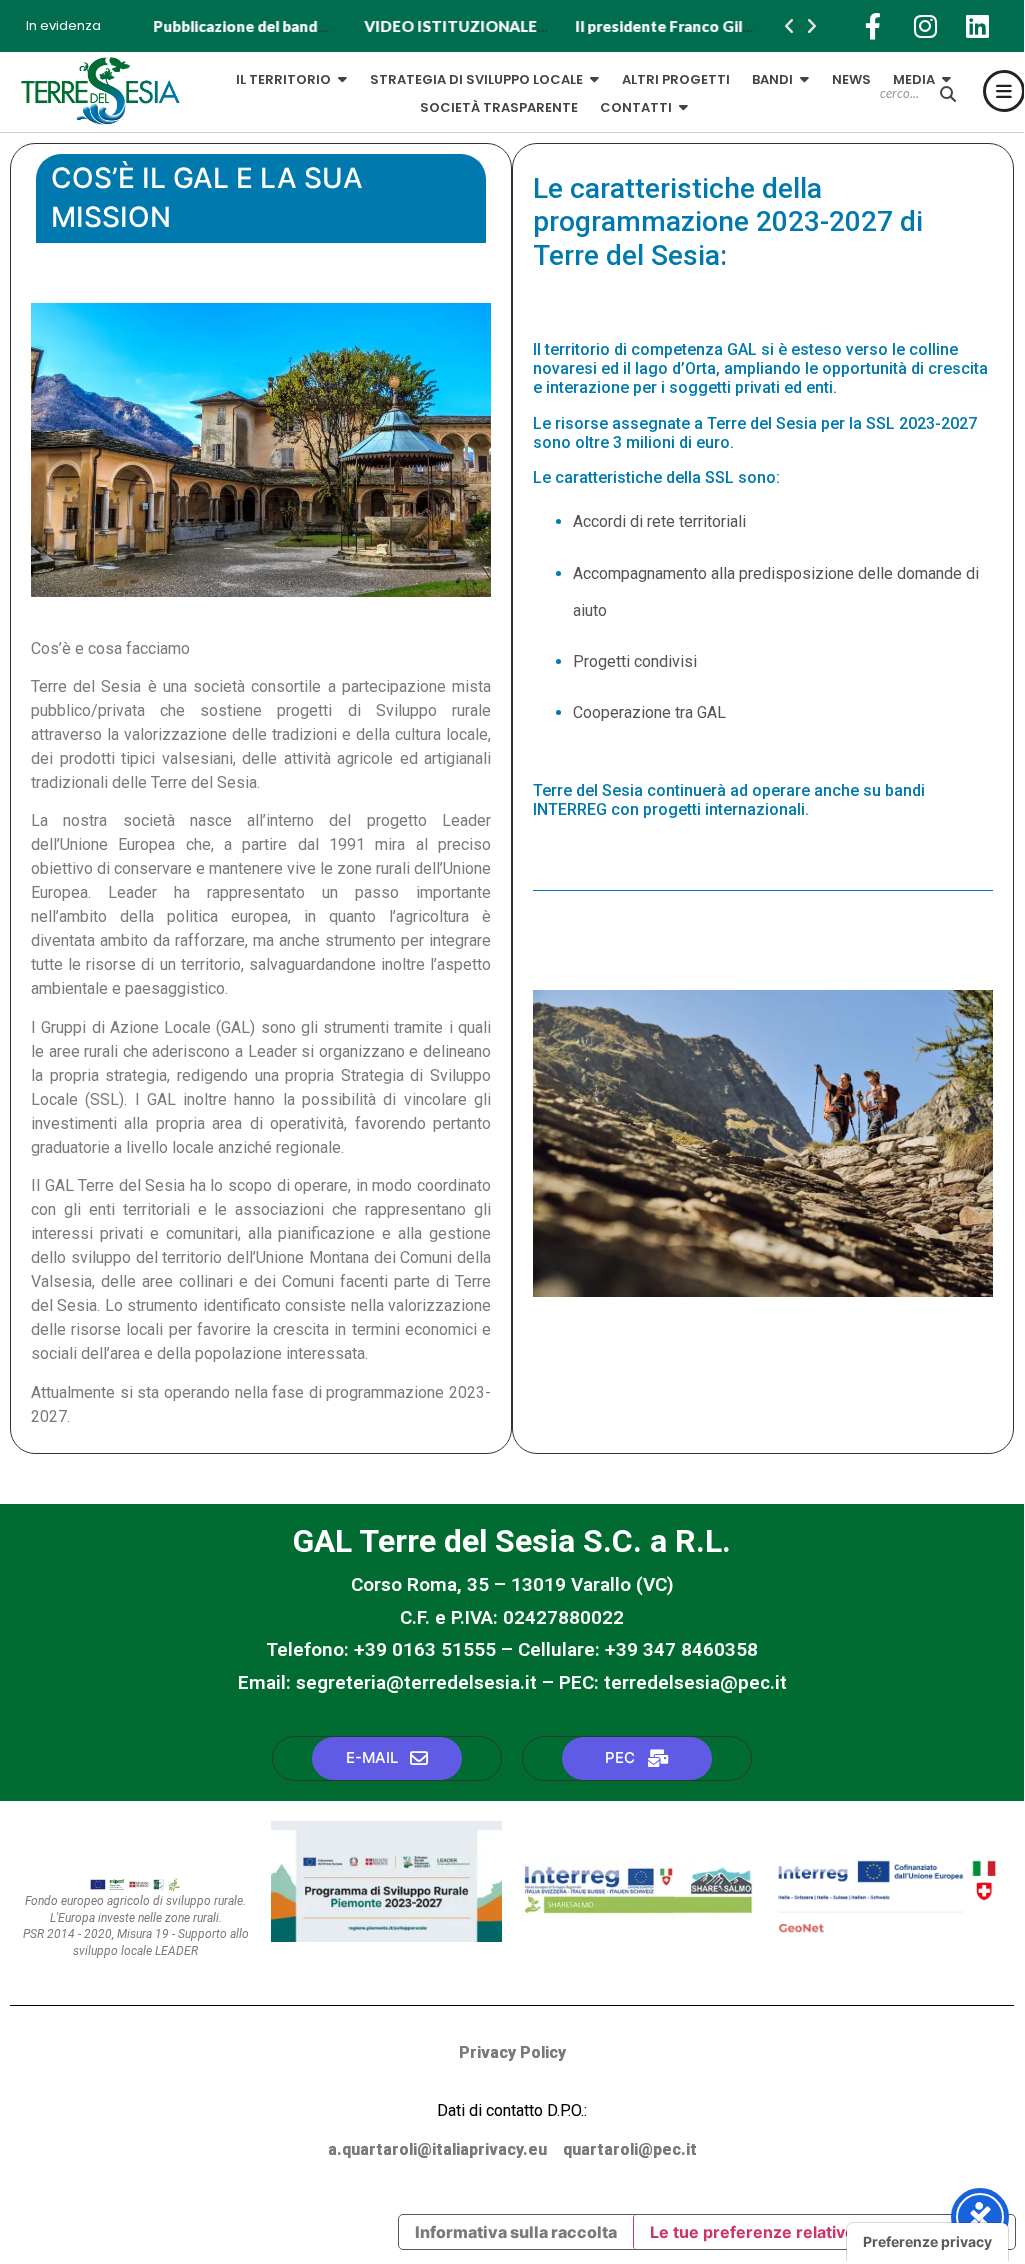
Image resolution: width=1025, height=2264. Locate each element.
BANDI (772, 79)
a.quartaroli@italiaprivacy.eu (437, 2149)
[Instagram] (925, 26)
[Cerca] (948, 94)
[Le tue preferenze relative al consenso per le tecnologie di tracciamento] (927, 2242)
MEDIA (914, 79)
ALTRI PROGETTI (676, 79)
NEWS (851, 79)
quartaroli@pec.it (630, 2149)
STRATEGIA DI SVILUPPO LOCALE (476, 79)
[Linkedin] (977, 26)
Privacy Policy (512, 2052)
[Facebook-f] (873, 26)
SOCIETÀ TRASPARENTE (499, 107)
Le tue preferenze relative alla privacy (798, 2232)
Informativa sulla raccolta (516, 2232)
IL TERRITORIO (283, 79)
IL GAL (177, 79)
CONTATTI (636, 107)
